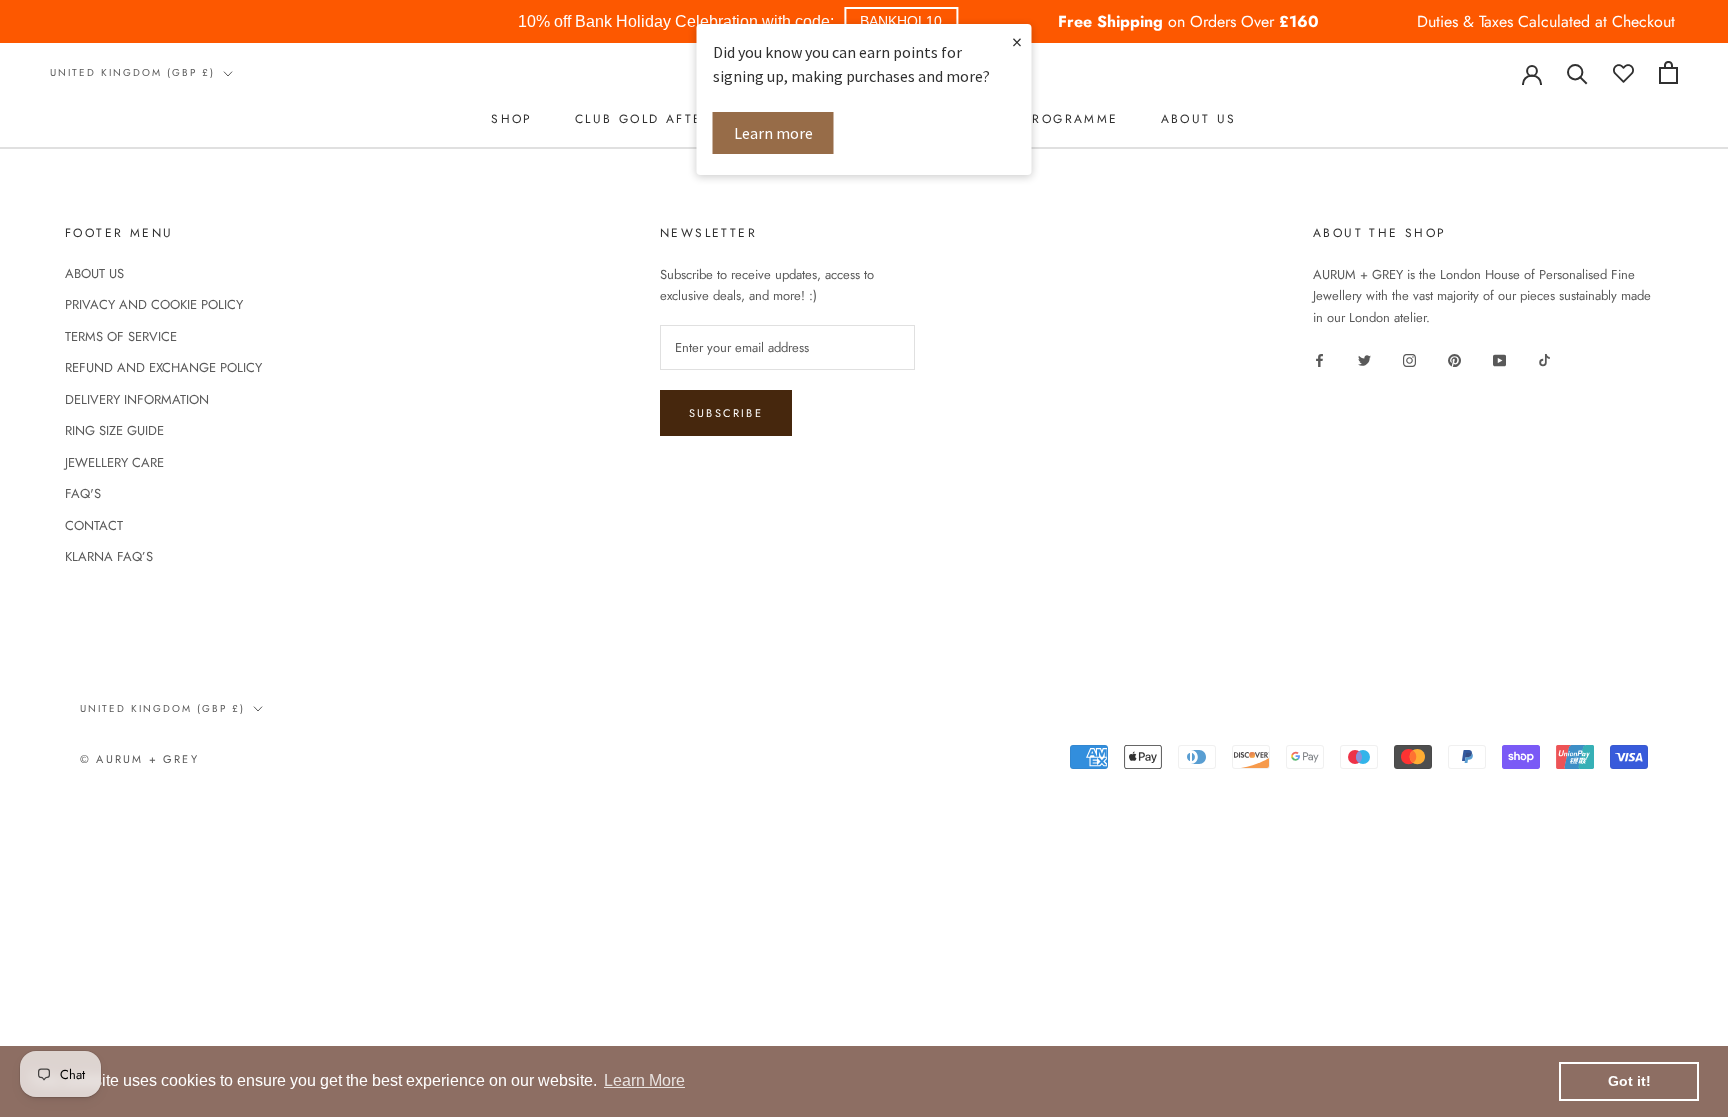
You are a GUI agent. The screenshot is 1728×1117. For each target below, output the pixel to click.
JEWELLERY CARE (114, 462)
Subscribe (726, 413)
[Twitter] (1364, 358)
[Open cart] (1668, 72)
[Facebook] (1319, 358)
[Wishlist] (1623, 72)
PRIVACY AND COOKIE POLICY (154, 304)
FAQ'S (83, 493)
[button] (901, 21)
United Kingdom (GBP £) (132, 72)
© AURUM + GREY (139, 759)
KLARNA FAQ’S (109, 556)
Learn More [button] (644, 1080)
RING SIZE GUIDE (114, 430)
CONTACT (94, 525)
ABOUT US (1199, 119)
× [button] (1017, 41)
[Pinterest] (1454, 358)
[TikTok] (1544, 358)
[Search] (1577, 72)
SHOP (512, 119)
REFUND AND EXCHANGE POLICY (163, 367)
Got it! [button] (1629, 1081)
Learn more (773, 133)
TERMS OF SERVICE (121, 336)
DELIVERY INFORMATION (137, 399)
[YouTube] (1499, 358)
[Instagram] (1409, 358)
